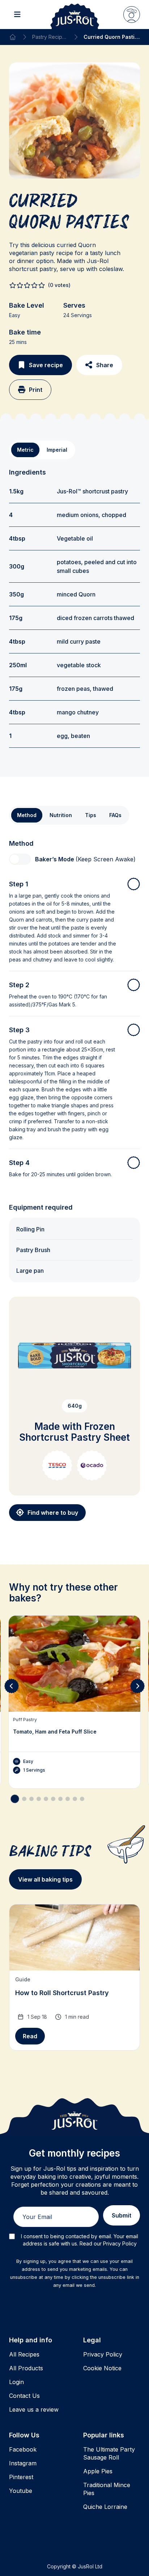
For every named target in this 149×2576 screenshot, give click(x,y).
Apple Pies (98, 2471)
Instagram (23, 2463)
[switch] (20, 859)
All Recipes (24, 2354)
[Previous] (12, 1686)
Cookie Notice (102, 2368)
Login (16, 2382)
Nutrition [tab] (61, 815)
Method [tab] (27, 815)
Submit (122, 2215)
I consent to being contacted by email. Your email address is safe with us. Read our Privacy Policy (80, 2240)
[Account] (132, 15)
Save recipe (46, 365)
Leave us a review (34, 2409)
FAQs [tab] (115, 815)
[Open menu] (17, 15)
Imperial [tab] (57, 450)
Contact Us (24, 2396)
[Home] (13, 37)
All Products (26, 2368)
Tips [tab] (91, 815)
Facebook (23, 2449)
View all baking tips (45, 1879)
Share (105, 365)
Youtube (21, 2491)
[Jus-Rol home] (75, 15)
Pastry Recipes (50, 37)
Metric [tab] (25, 450)
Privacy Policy (103, 2354)
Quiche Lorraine (105, 2507)
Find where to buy (53, 1513)
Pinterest (21, 2477)
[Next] (137, 1686)
